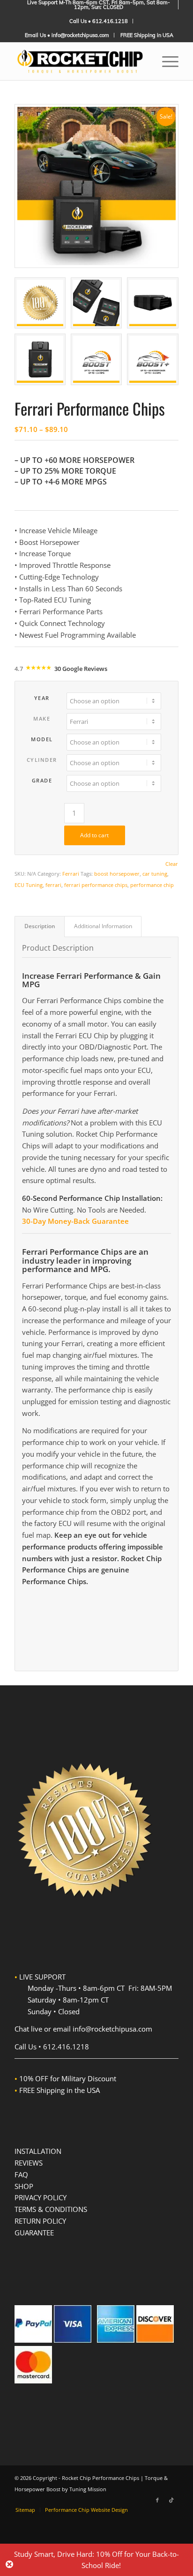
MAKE (42, 718)
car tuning (155, 874)
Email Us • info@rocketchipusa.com (67, 35)
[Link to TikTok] (171, 2500)
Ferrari (71, 874)
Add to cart (94, 835)
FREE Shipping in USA (147, 35)
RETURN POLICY (40, 2221)
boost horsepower (117, 874)
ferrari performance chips (96, 885)
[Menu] (166, 61)
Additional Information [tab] (103, 926)
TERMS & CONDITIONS (51, 2209)
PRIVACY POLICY (41, 2197)
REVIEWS (29, 2163)
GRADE (42, 780)
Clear (172, 864)
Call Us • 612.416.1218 (99, 21)
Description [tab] (40, 926)
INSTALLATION (38, 2151)
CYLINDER (42, 760)
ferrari (53, 885)
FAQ (21, 2174)
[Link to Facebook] (157, 2500)
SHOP (24, 2186)
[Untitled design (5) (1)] (80, 61)
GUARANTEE (34, 2233)
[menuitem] (99, 5)
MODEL (42, 739)
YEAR (42, 698)
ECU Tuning (29, 885)
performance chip (152, 885)
